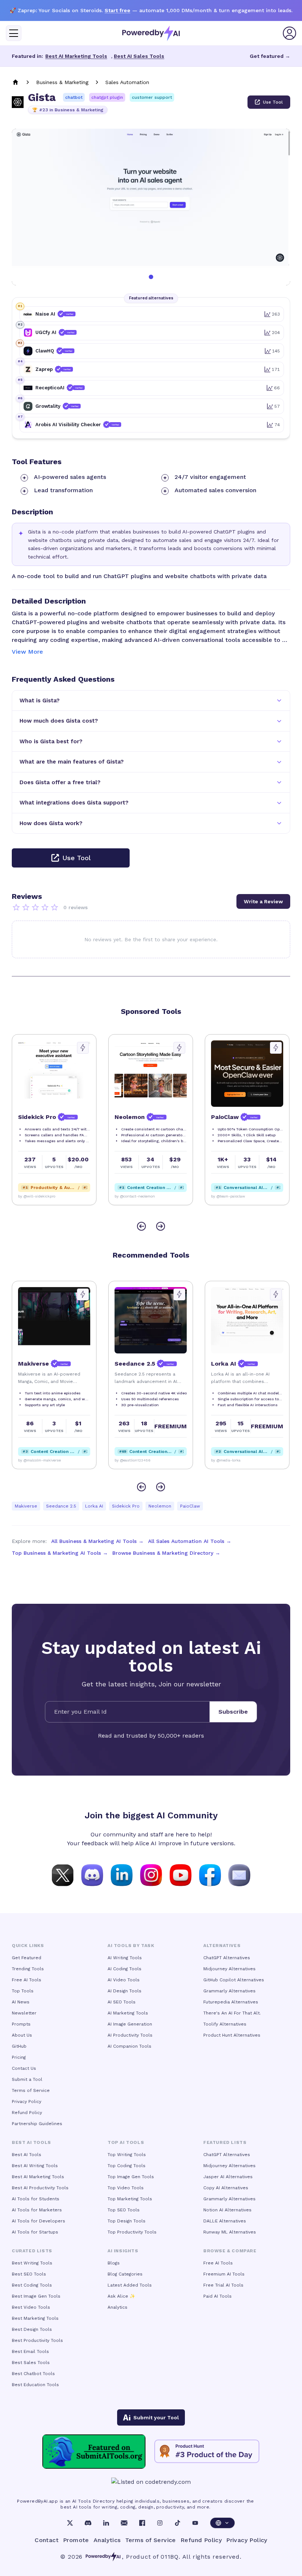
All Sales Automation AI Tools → (190, 1541)
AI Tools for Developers (38, 2221)
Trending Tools (28, 1969)
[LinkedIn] (106, 2523)
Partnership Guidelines (37, 2124)
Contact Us (24, 2068)
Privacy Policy (27, 2102)
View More (27, 652)
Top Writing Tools (127, 2155)
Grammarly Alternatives (229, 1991)
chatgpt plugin (107, 97)
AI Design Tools (124, 1991)
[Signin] (289, 33)
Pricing (19, 2057)
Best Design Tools (32, 2329)
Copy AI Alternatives (226, 2188)
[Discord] (88, 2523)
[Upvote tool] (83, 1048)
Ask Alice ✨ (121, 2296)
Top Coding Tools (127, 2166)
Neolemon (160, 1506)
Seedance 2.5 (61, 1506)
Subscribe (233, 1712)
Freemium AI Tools (224, 2274)
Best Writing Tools (32, 2263)
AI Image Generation (130, 2024)
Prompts (21, 2024)
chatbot (74, 97)
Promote (76, 2540)
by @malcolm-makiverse (39, 1460)
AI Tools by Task (131, 1946)
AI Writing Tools (125, 1958)
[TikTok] (178, 2523)
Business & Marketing (62, 82)
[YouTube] (195, 2523)
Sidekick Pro (126, 1506)
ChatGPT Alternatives (227, 1958)
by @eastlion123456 (133, 1460)
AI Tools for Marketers (37, 2210)
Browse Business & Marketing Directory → (166, 1553)
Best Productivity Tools (37, 2340)
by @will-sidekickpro (37, 1196)
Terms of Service (31, 2090)
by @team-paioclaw (228, 1196)
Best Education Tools (35, 2385)
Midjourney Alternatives (229, 1969)
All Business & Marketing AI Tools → (97, 1541)
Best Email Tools (30, 2351)
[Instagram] (160, 2523)
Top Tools (23, 1991)
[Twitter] (70, 2523)
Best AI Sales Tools (139, 56)
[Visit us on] (239, 1874)
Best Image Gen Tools (36, 2296)
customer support (152, 97)
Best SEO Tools (29, 2274)
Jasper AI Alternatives (228, 2177)
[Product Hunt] (207, 2451)
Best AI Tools (27, 2155)
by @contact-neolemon (135, 1196)
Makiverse (26, 1506)
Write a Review (263, 901)
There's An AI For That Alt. (232, 2013)
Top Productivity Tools (132, 2232)
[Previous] (141, 1226)
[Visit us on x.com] (63, 1874)
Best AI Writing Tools (35, 2166)
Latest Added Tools (130, 2285)
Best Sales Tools (31, 2363)
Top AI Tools (126, 2142)
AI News (21, 2002)
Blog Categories (125, 2274)
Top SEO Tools (124, 2210)
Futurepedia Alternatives (231, 2002)
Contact (47, 2540)
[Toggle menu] (14, 33)
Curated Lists (32, 2251)
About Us (22, 2035)
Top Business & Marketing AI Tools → (60, 1553)
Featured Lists (225, 2142)
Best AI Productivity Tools (40, 2188)
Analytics (117, 2307)
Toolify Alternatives (225, 2024)
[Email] (124, 2523)
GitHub (19, 2046)
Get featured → (270, 56)
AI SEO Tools (122, 2002)
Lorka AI (94, 1506)
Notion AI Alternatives (227, 2210)
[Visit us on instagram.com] (151, 1874)
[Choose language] (222, 2523)
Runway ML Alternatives (230, 2232)
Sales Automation (127, 82)
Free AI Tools (27, 1980)
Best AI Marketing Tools (76, 56)
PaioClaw (190, 1506)
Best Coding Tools (32, 2285)
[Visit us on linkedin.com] (122, 1874)
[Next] (161, 1226)
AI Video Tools (124, 1980)
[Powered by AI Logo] (151, 33)
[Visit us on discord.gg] (92, 1874)
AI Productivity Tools (130, 2035)
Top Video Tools (126, 2188)
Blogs (114, 2263)
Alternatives (222, 1946)
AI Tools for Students (36, 2199)
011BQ (170, 2557)
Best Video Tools (31, 2307)
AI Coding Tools (124, 1969)
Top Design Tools (127, 2221)
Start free (117, 10)
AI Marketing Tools (128, 2013)
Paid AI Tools (217, 2296)
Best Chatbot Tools (33, 2374)
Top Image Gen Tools (131, 2177)
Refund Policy (27, 2113)
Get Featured (27, 1958)
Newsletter (24, 2013)
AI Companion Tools (129, 2046)
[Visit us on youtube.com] (180, 1874)
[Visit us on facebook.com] (210, 1874)
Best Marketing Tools (35, 2318)
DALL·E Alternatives (225, 2221)
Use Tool (273, 102)
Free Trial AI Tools (223, 2285)
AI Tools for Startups (35, 2232)
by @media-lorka (226, 1460)
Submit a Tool (27, 2079)
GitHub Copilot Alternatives (234, 1980)
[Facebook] (142, 2523)
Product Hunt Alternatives (232, 2035)
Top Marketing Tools (130, 2199)
